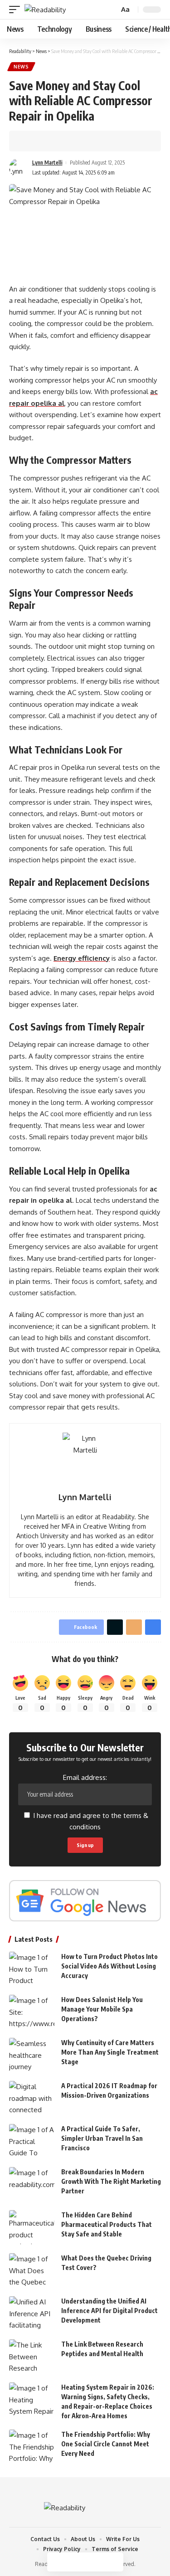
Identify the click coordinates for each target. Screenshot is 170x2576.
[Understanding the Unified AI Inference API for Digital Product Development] (32, 2313)
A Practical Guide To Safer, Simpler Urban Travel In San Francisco (102, 2138)
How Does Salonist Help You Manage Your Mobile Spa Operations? (102, 2009)
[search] (111, 10)
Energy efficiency (82, 958)
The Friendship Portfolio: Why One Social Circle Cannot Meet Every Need (106, 2444)
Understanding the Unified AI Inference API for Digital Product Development (109, 2311)
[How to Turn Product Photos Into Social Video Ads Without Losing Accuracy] (32, 1969)
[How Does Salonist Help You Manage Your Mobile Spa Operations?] (32, 2012)
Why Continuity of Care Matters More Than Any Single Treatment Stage (110, 2052)
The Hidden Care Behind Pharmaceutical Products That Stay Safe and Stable (107, 2224)
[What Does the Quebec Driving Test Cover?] (32, 2270)
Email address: (85, 1777)
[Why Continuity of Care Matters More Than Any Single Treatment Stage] (32, 2055)
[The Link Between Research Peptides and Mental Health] (32, 2356)
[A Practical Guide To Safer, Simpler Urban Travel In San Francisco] (32, 2141)
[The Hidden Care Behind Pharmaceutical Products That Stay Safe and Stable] (32, 2227)
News (21, 67)
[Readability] (45, 10)
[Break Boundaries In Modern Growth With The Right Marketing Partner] (32, 2184)
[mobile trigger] (17, 10)
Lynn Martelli (47, 163)
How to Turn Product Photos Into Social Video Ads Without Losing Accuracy (109, 1966)
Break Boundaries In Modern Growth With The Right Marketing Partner (111, 2181)
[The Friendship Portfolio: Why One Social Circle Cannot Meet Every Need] (32, 2447)
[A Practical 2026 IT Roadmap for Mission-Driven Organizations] (32, 2098)
